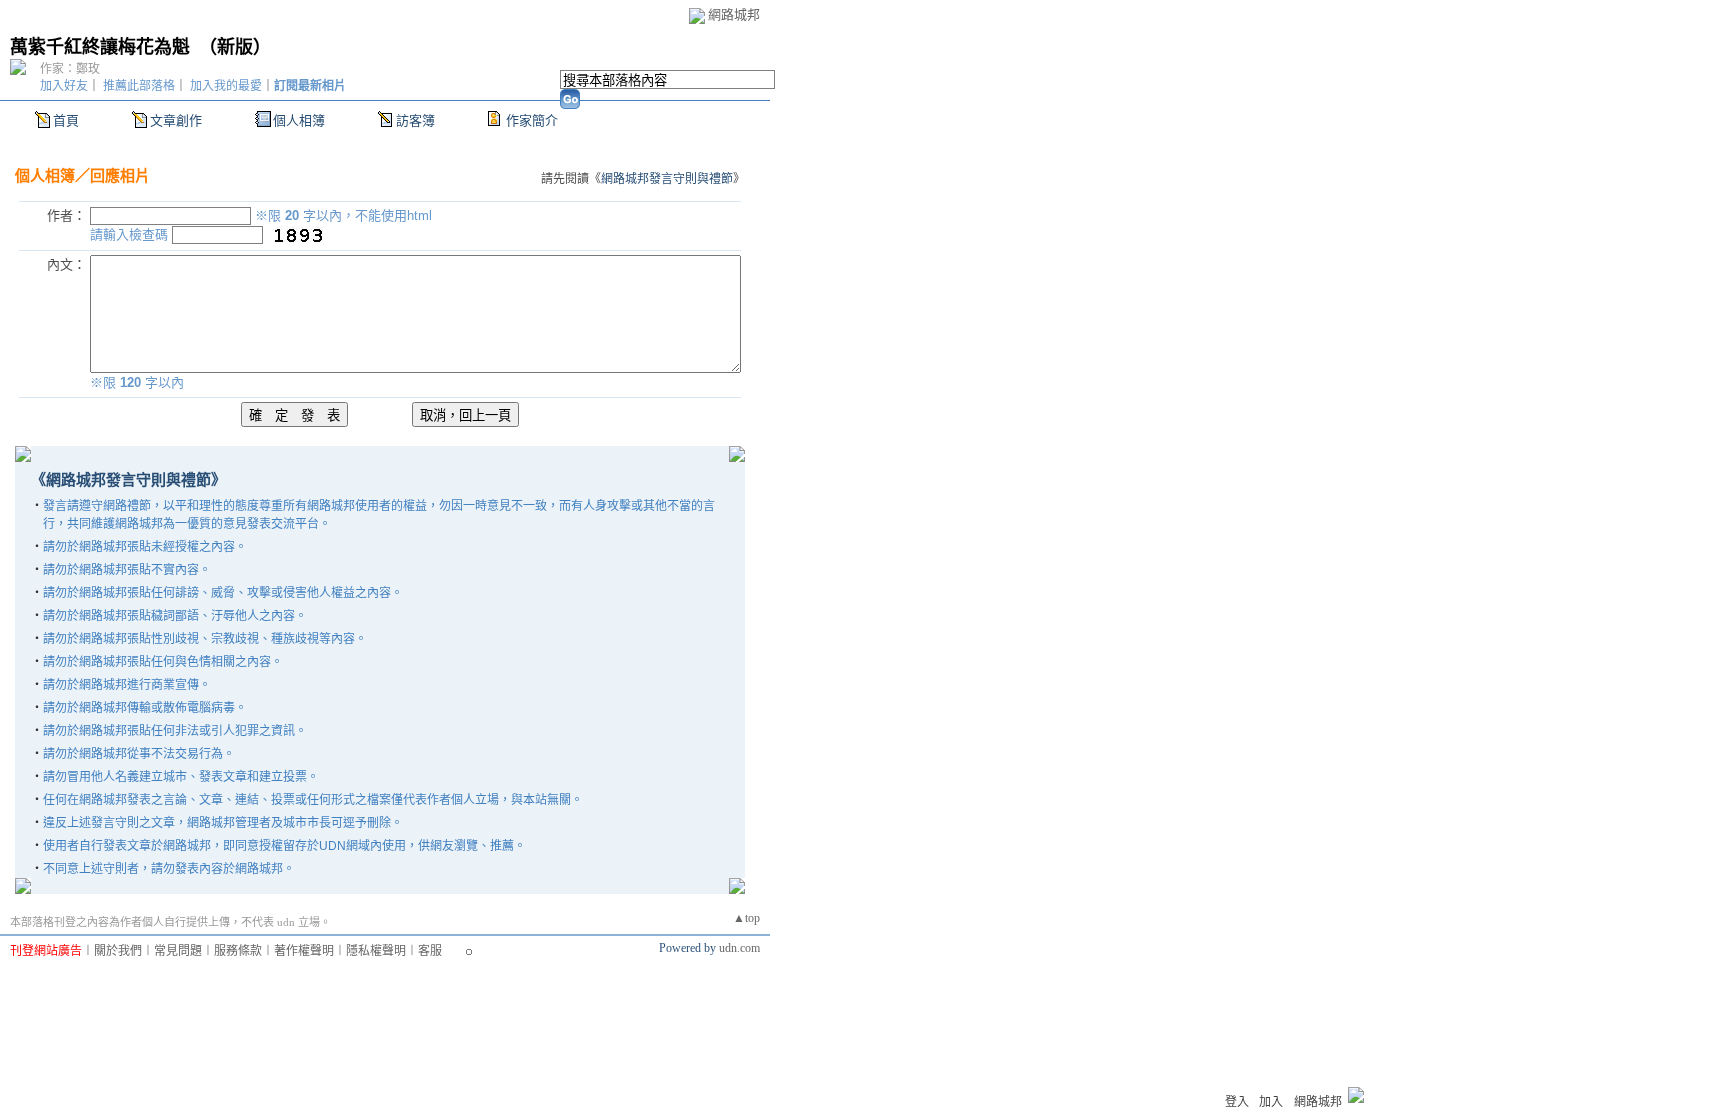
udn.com (739, 948)
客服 (430, 951)
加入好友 (64, 86)
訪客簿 (415, 120)
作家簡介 (532, 120)
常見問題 (178, 951)
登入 (1237, 1102)
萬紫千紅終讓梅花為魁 (100, 47)
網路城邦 (734, 14)
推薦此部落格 (139, 86)
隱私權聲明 (376, 951)
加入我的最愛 (226, 86)
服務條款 (238, 951)
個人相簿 (299, 120)
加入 (1271, 1102)
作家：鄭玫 (70, 69)
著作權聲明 (304, 951)
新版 (235, 47)
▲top (746, 918)
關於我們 (118, 951)
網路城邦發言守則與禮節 (667, 179)
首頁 (66, 120)
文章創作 (176, 120)
